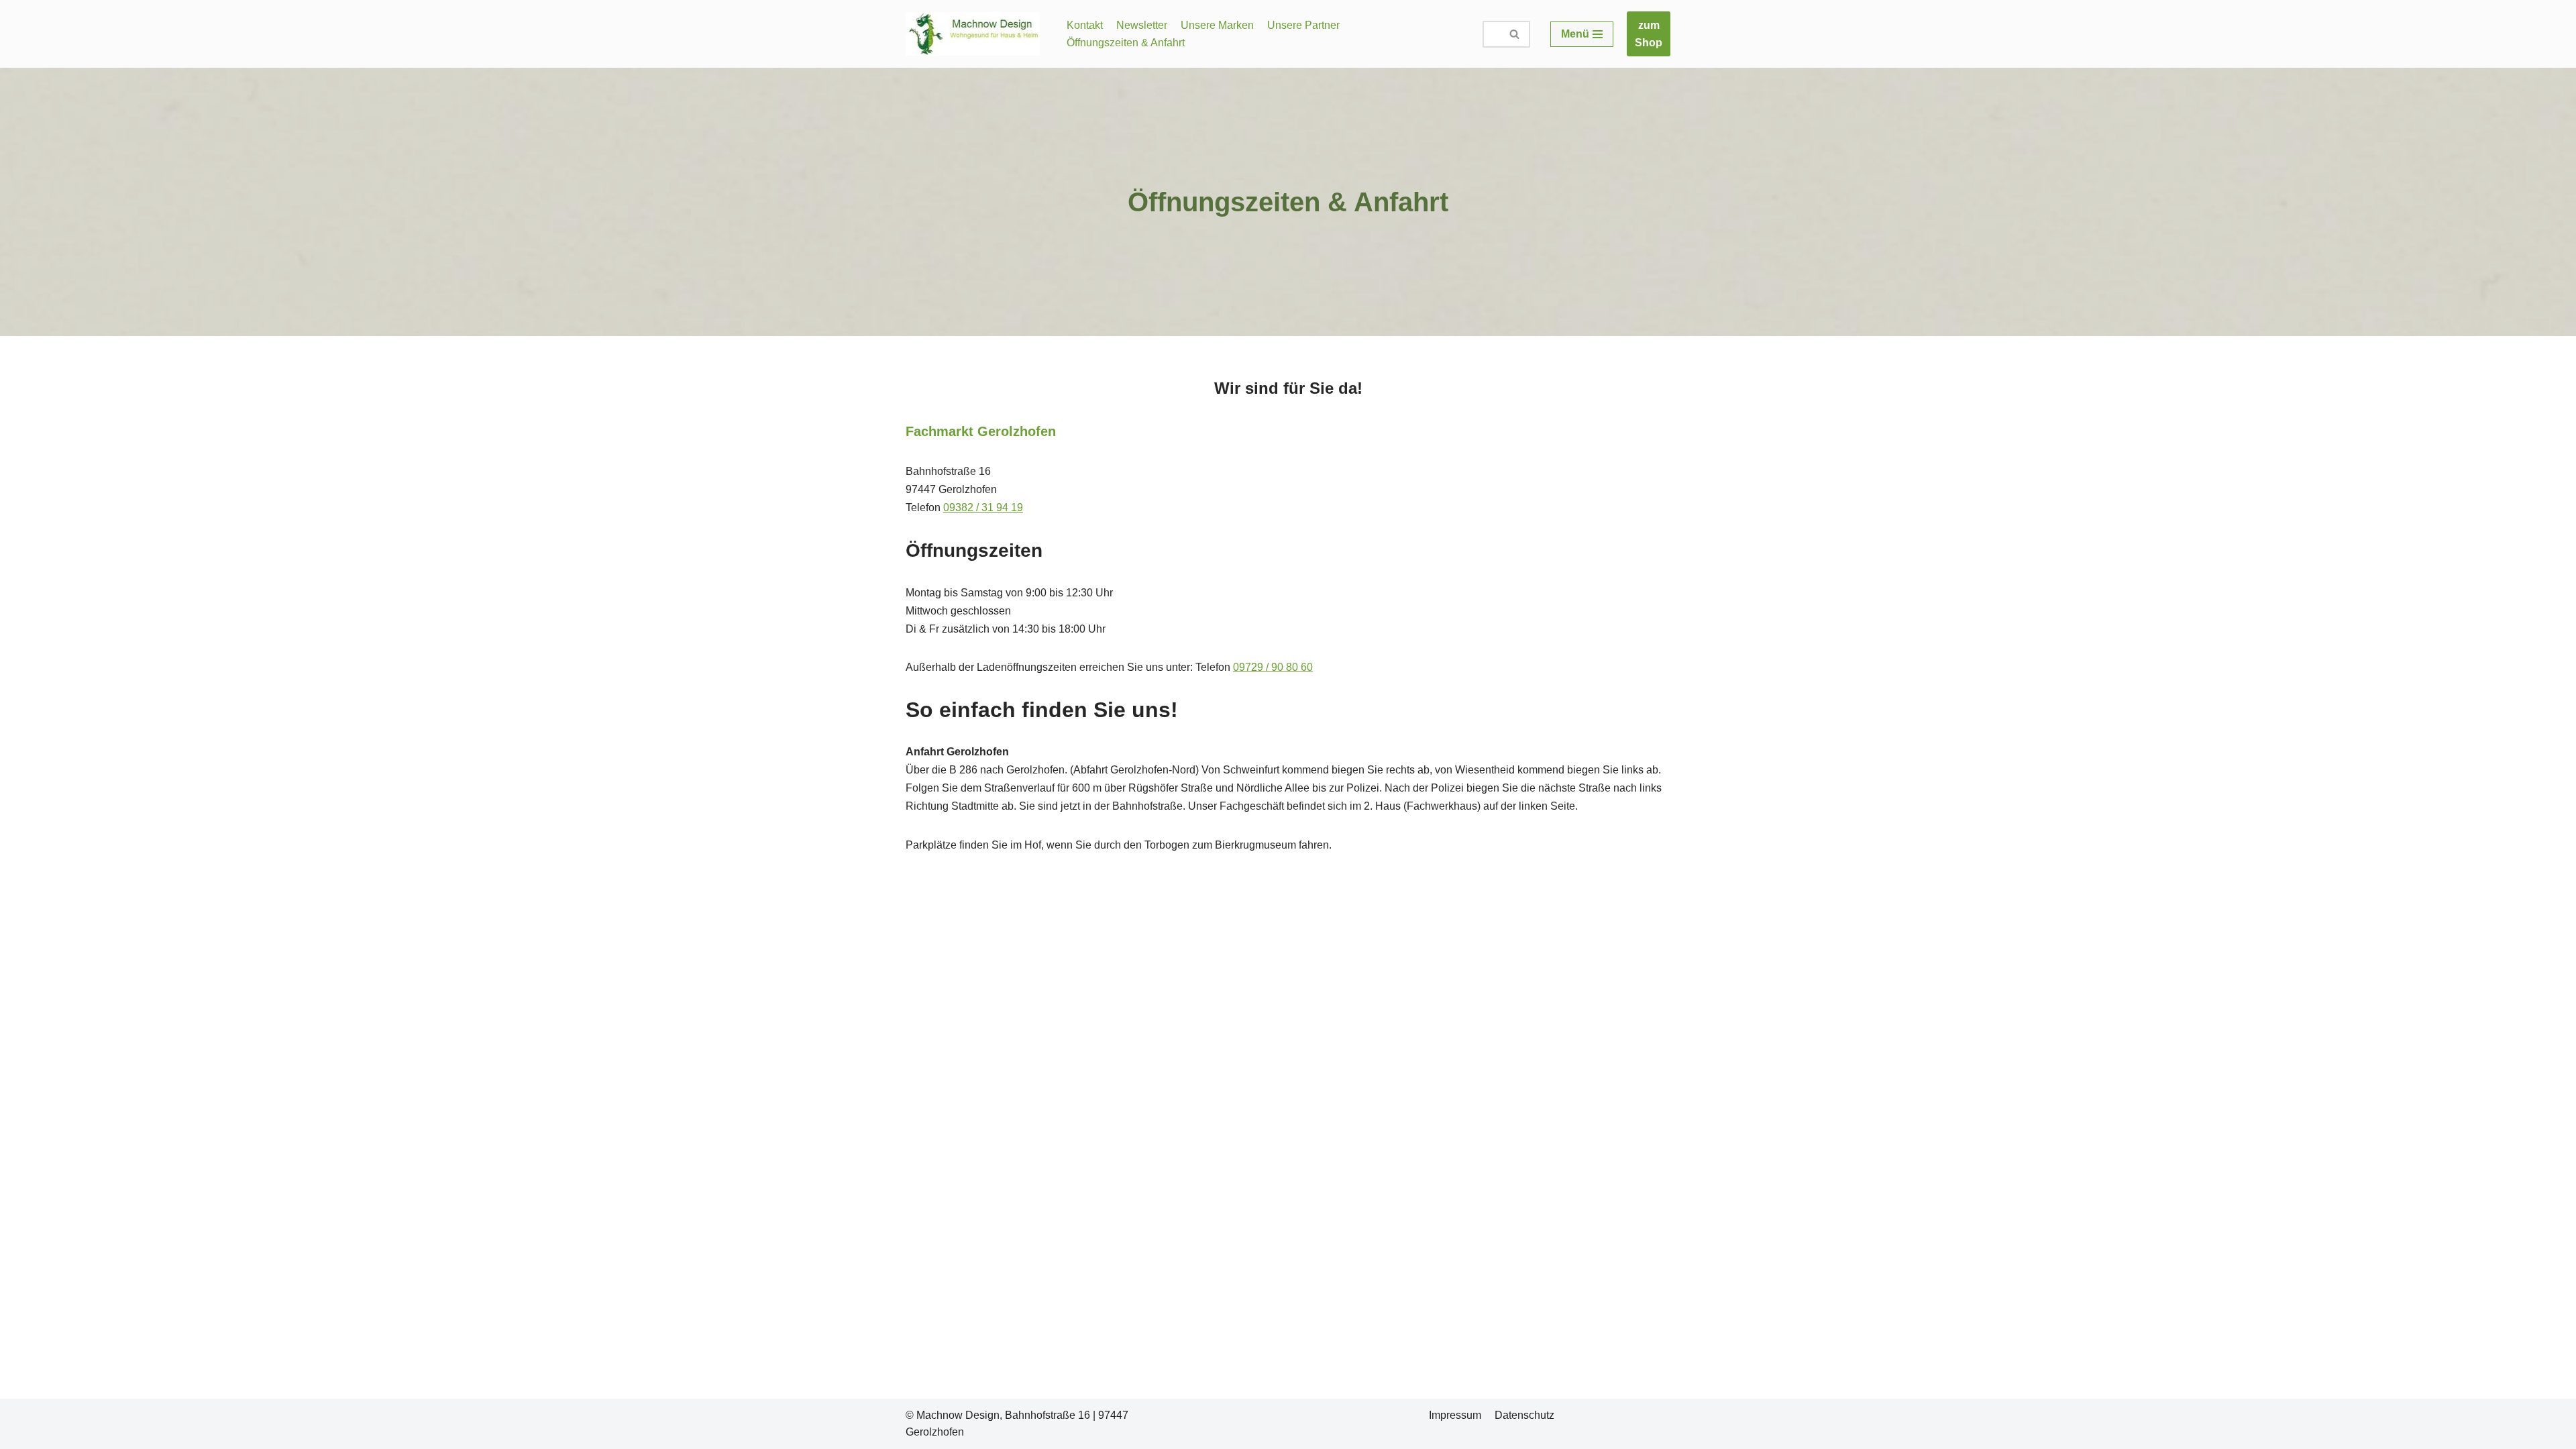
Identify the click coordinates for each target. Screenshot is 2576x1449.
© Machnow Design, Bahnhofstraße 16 (998, 1415)
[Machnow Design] (976, 34)
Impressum (1455, 1415)
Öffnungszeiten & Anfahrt (1126, 43)
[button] (1514, 34)
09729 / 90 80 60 (1273, 667)
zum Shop (1649, 34)
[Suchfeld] (1515, 34)
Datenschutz (1524, 1415)
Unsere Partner (1303, 25)
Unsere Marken (1217, 25)
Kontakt (1085, 25)
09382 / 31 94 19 (983, 507)
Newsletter (1142, 25)
